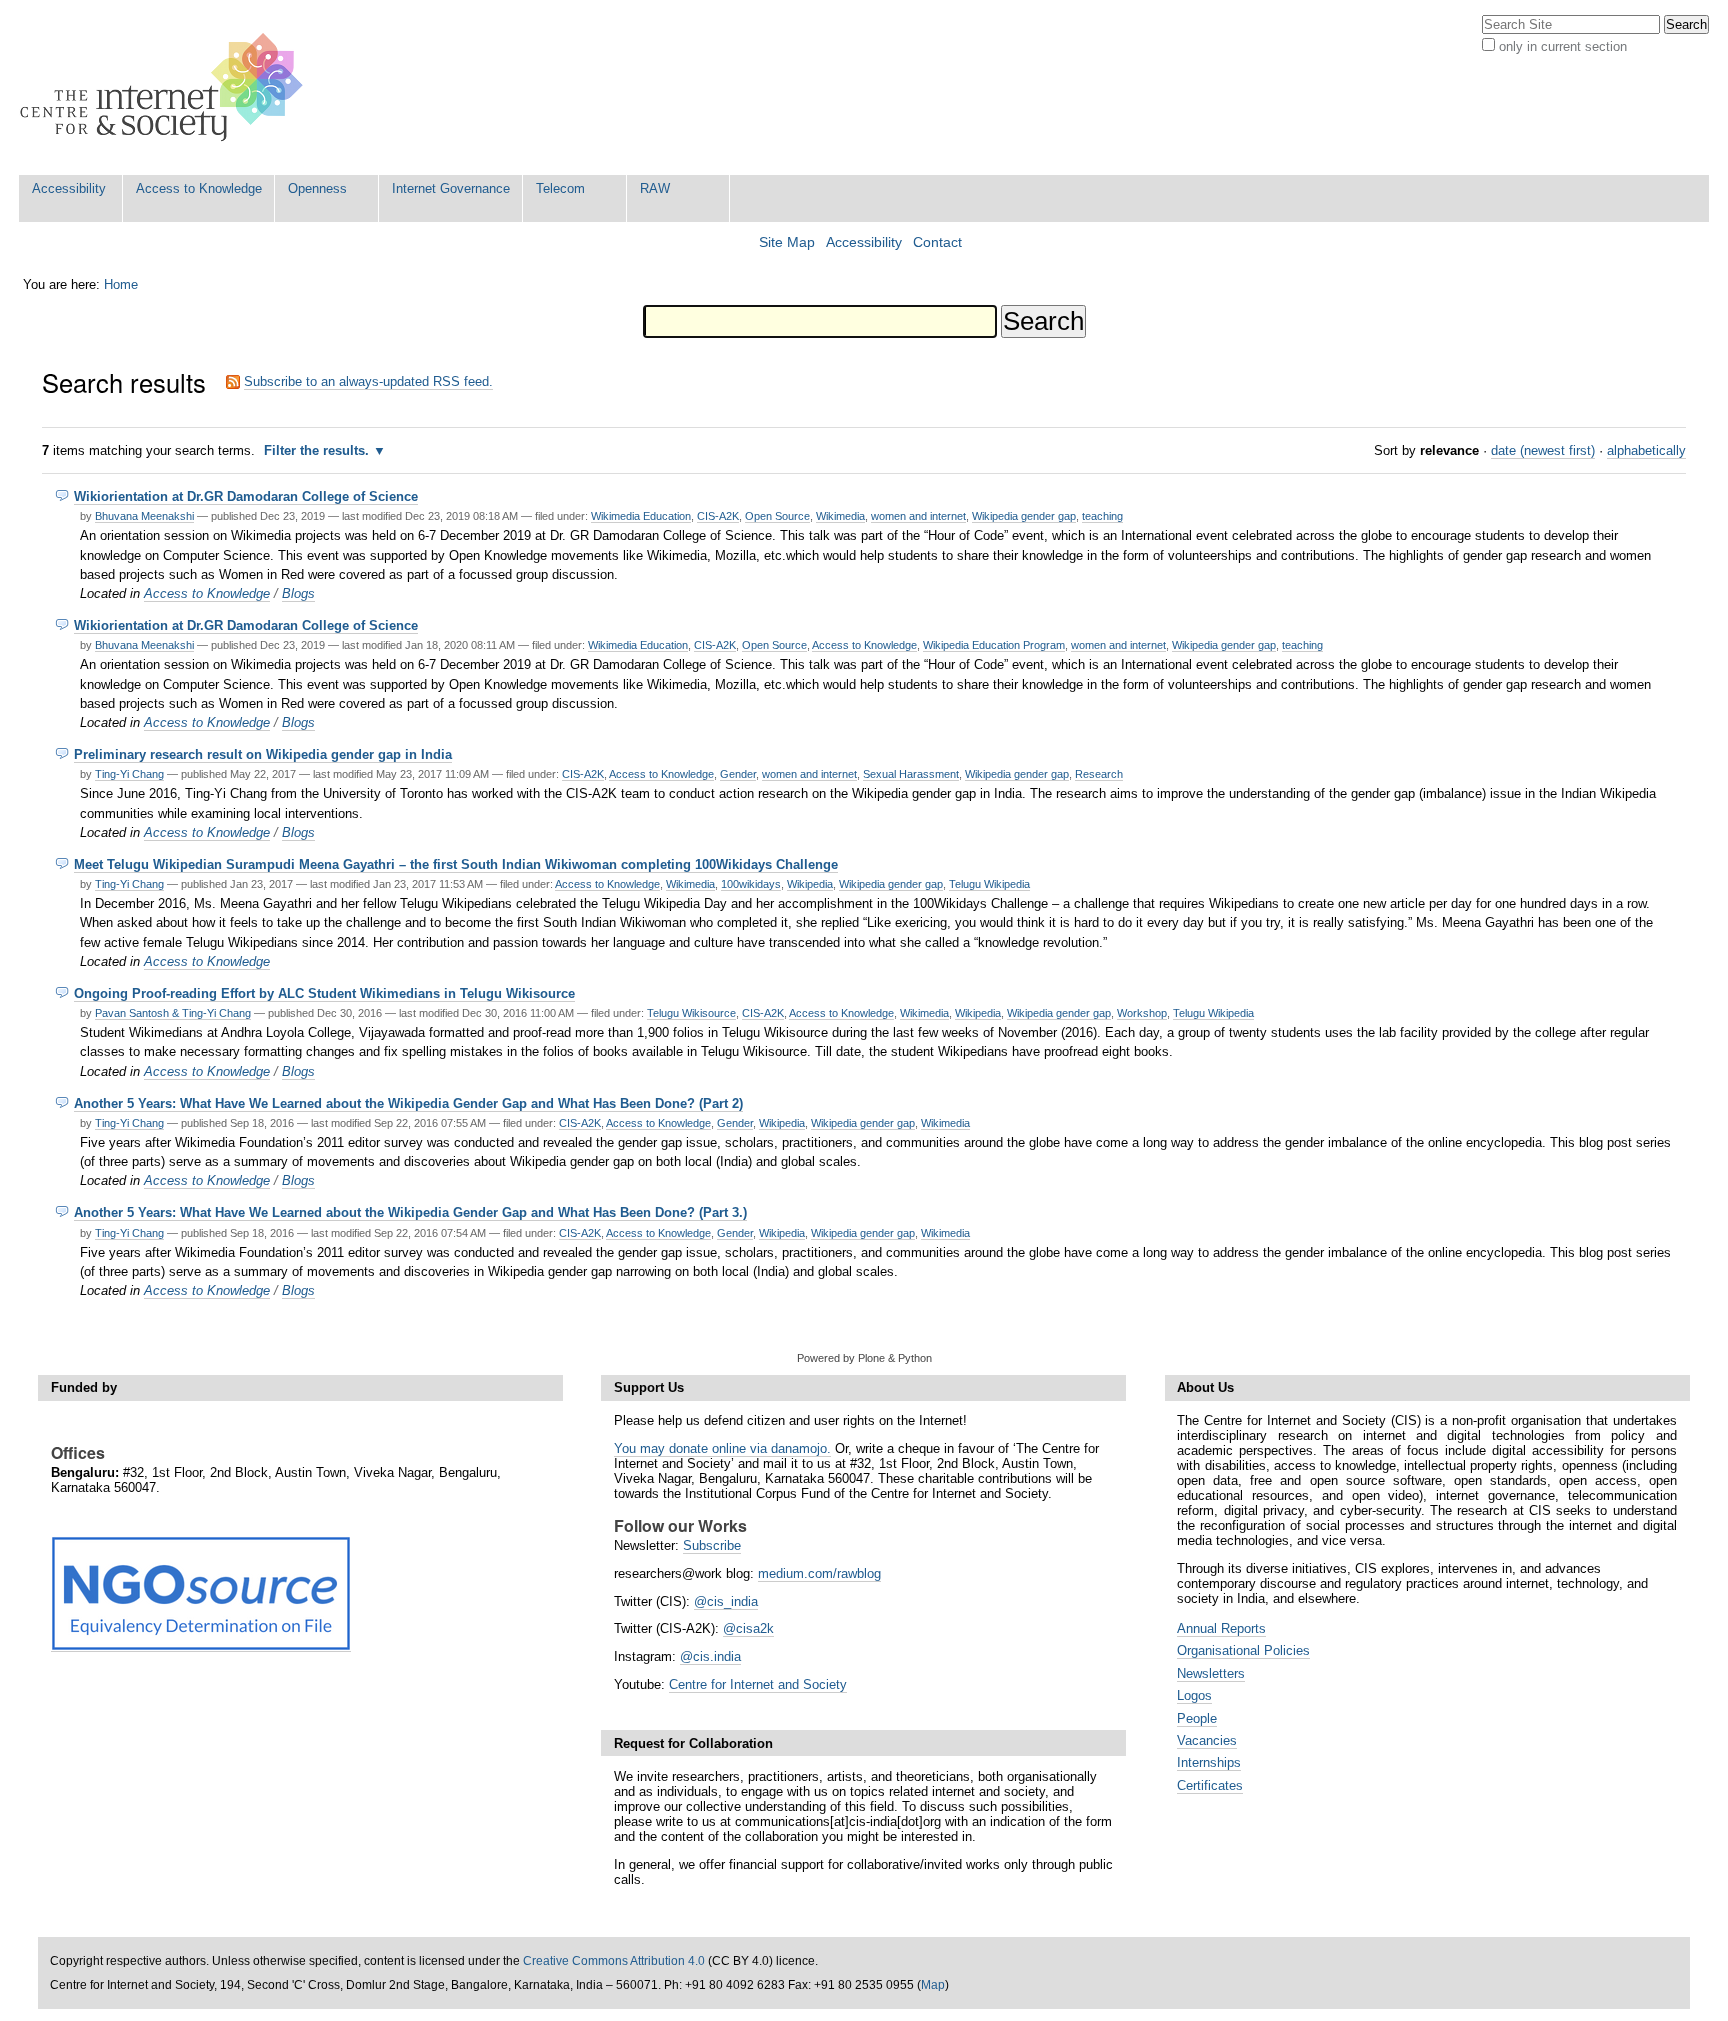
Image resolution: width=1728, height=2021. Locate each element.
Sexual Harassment (911, 774)
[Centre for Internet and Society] (166, 87)
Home (121, 284)
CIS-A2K (718, 516)
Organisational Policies (1243, 1650)
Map (933, 1985)
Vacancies (1207, 1740)
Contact (937, 242)
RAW (655, 188)
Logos (1194, 1695)
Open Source (777, 516)
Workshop (1142, 1013)
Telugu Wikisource (691, 1013)
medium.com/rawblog (819, 1573)
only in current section (1563, 46)
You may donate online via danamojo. (722, 1448)
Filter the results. (318, 450)
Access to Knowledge (199, 188)
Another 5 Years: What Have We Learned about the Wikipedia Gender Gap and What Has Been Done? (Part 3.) (410, 1212)
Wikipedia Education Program (994, 645)
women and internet (918, 516)
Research (1099, 774)
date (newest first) (1543, 450)
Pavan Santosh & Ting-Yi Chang (173, 1013)
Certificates (1210, 1785)
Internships (1209, 1762)
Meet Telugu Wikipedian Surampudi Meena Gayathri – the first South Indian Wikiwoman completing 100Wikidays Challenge (456, 864)
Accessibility (69, 188)
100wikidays (751, 884)
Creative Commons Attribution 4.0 (614, 1961)
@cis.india (710, 1656)
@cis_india (726, 1601)
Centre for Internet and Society (758, 1684)
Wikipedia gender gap (1024, 516)
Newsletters (1211, 1673)
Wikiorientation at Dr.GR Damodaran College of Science (246, 496)
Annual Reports (1221, 1628)
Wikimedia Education (641, 516)
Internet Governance (451, 188)
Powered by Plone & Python (864, 1358)
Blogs (298, 593)
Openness (317, 188)
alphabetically (1646, 450)
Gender (738, 774)
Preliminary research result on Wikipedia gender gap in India (263, 754)
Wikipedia (810, 884)
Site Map (787, 242)
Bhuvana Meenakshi (144, 516)
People (1197, 1718)
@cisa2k (748, 1628)
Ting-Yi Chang (129, 774)
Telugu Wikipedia (989, 884)
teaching (1102, 516)
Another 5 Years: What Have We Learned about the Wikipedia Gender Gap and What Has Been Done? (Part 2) (408, 1103)
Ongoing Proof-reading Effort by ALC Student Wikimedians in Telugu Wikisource (324, 993)
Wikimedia (840, 516)
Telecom (560, 188)
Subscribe (712, 1545)
